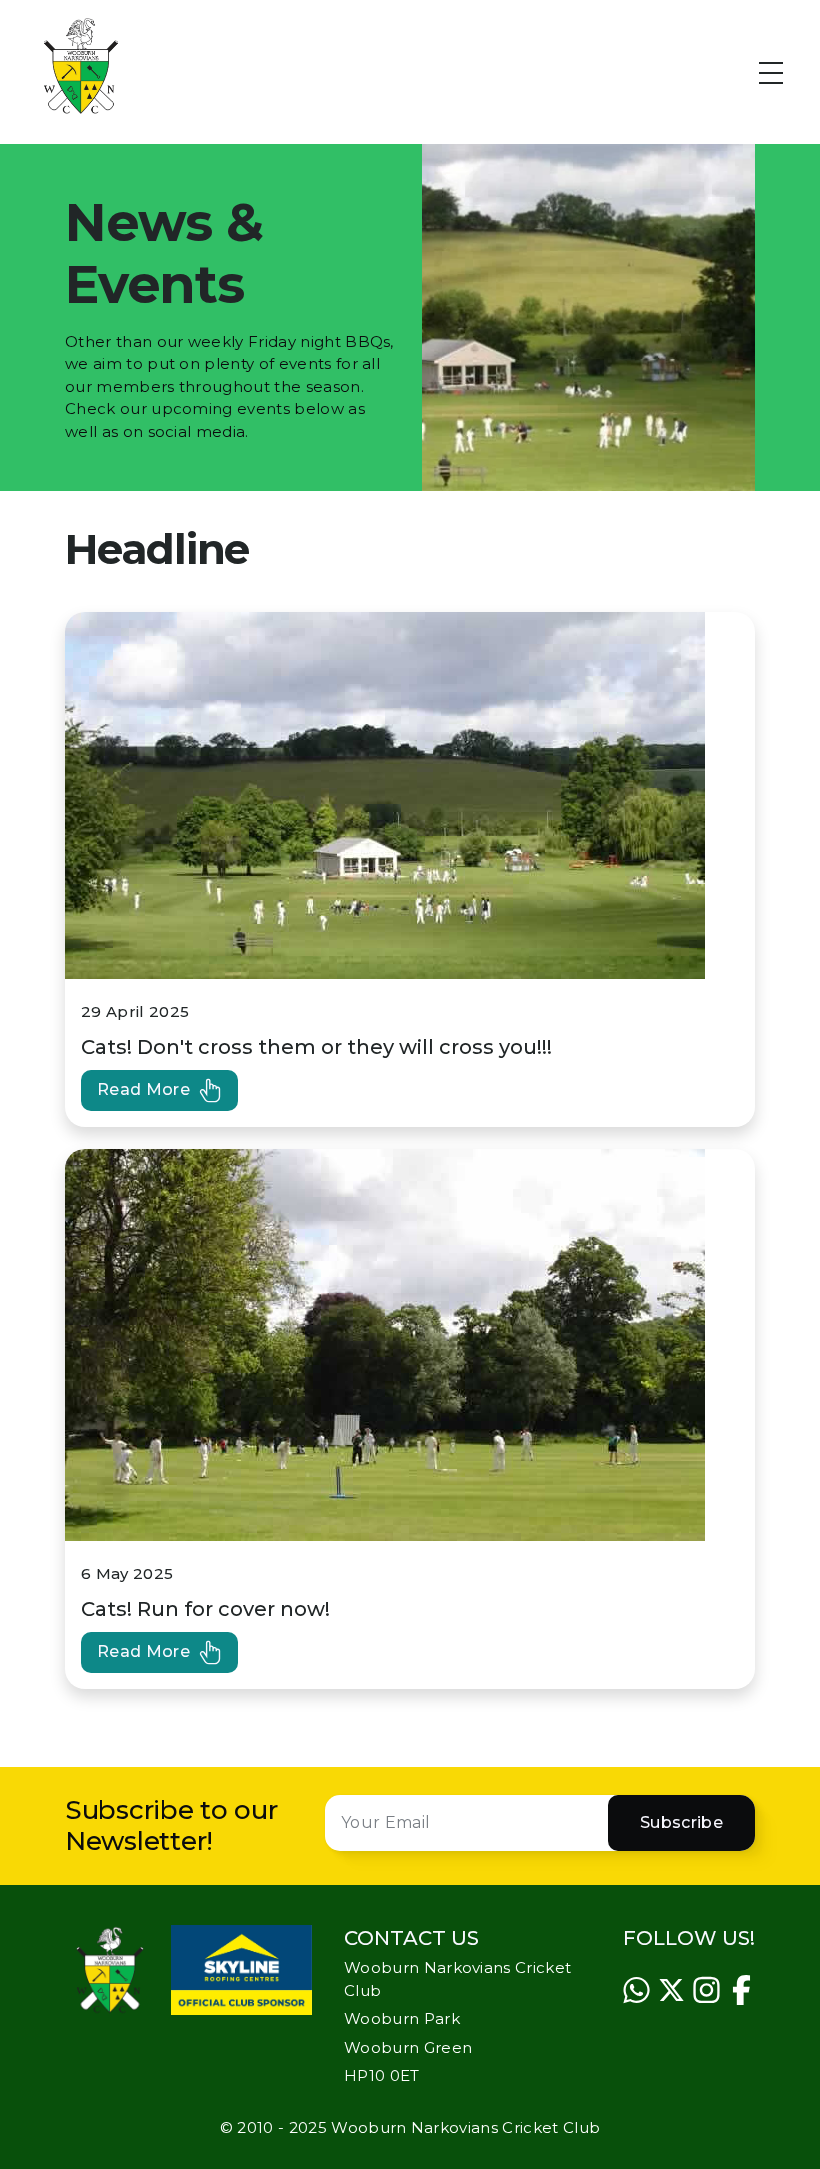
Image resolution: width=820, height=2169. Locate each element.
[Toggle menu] (783, 66)
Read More (143, 1089)
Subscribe (681, 1822)
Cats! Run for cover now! (205, 1609)
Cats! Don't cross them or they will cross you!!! (316, 1047)
